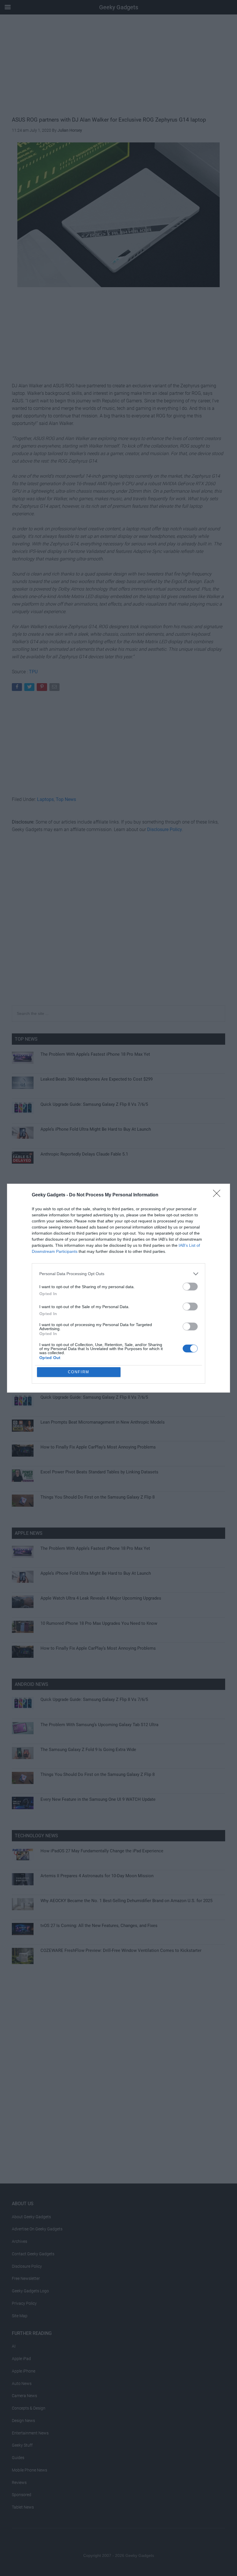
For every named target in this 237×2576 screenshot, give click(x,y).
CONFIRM (79, 1372)
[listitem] (118, 1274)
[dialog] (118, 1288)
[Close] (219, 1195)
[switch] (190, 1287)
